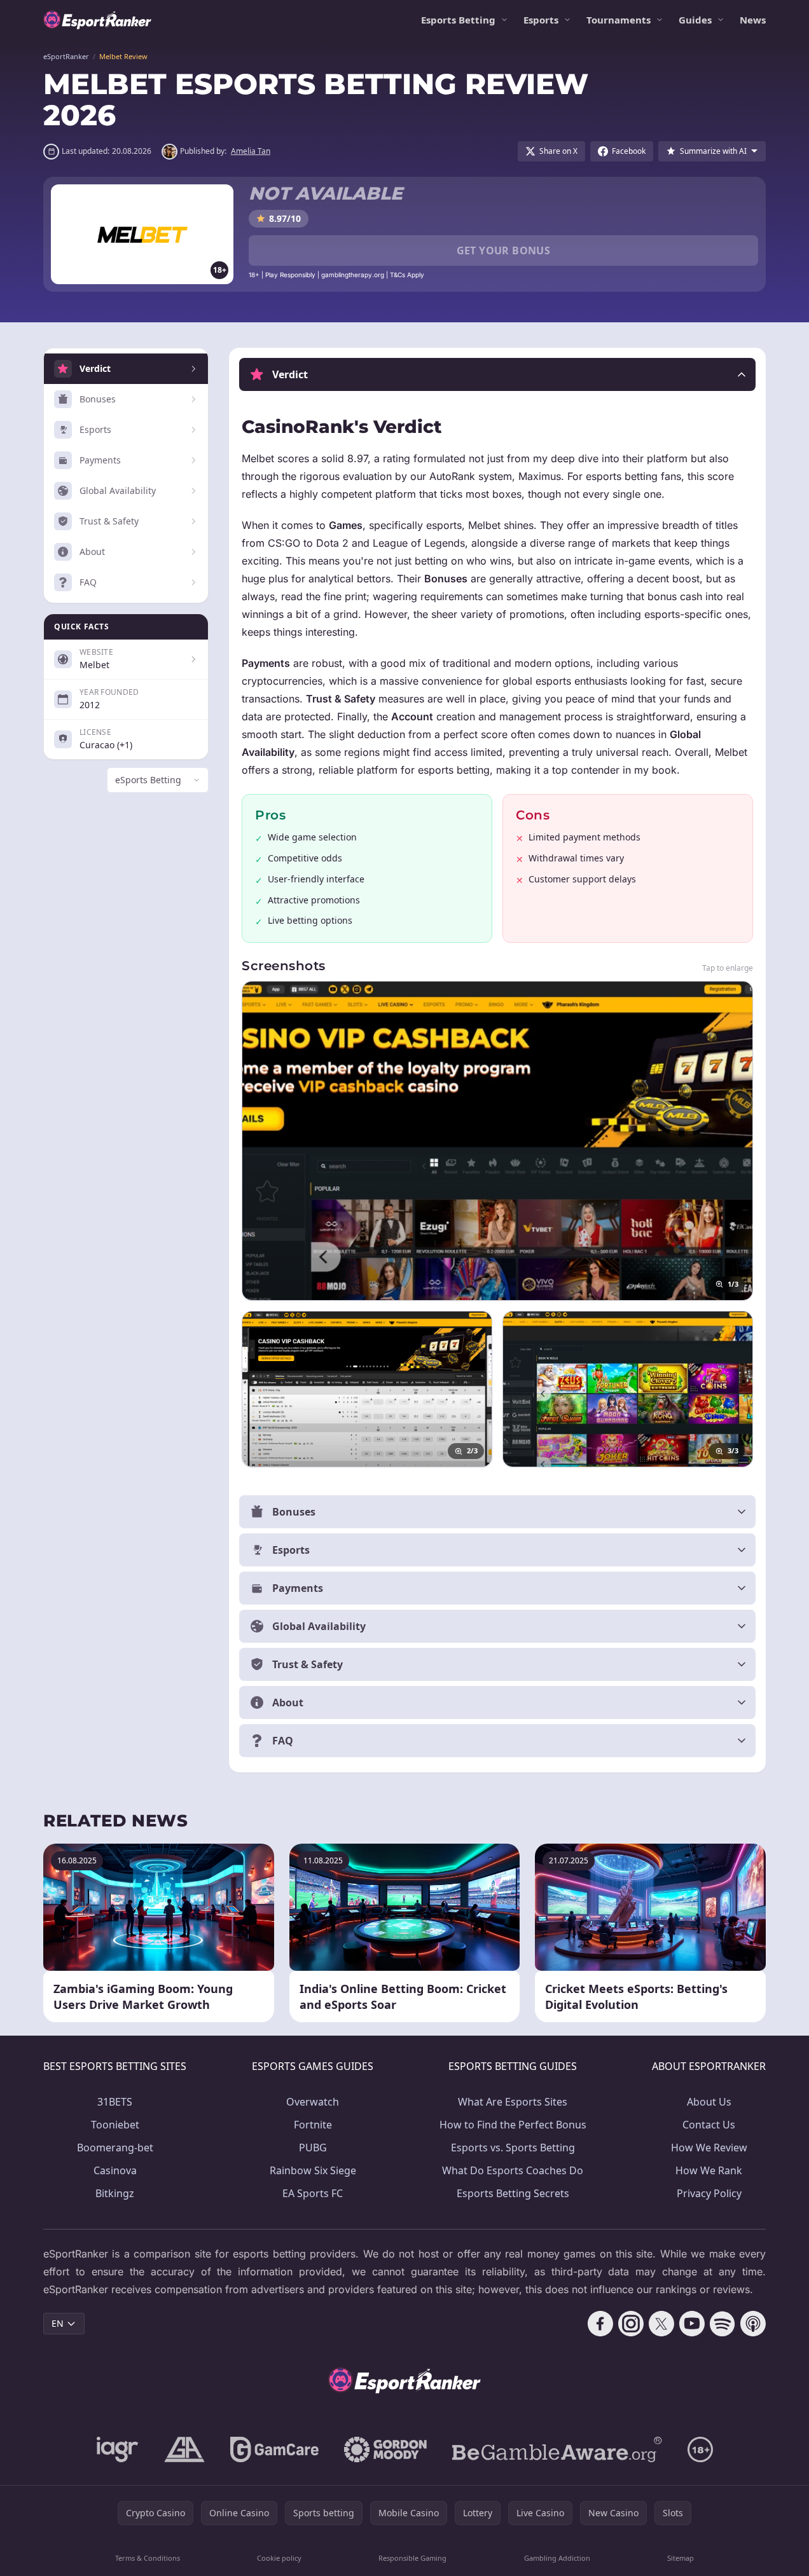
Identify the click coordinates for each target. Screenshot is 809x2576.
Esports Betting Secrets (513, 2193)
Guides (695, 20)
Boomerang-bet (115, 2148)
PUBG (313, 2148)
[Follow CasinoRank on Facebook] (600, 2324)
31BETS (115, 2102)
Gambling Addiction (557, 2558)
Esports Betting (458, 20)
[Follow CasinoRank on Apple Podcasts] (753, 2324)
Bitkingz (115, 2193)
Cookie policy (279, 2558)
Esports (541, 20)
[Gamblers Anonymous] (184, 2449)
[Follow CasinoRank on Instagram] (631, 2324)
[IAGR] (118, 2449)
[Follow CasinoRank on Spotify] (723, 2324)
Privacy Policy (709, 2193)
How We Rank (709, 2170)
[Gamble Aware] (557, 2449)
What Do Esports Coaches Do (513, 2170)
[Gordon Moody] (385, 2449)
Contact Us (709, 2125)
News (753, 20)
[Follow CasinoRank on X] (661, 2324)
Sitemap (681, 2558)
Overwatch (313, 2102)
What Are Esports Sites (513, 2102)
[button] (497, 374)
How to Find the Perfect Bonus (513, 2125)
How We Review (709, 2148)
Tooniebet (115, 2125)
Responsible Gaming (412, 2558)
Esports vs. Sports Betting (513, 2148)
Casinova (115, 2170)
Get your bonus (504, 250)
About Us (709, 2102)
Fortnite (313, 2125)
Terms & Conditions (148, 2558)
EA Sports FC (313, 2193)
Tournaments (619, 20)
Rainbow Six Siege (313, 2170)
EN (58, 2323)
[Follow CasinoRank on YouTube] (692, 2324)
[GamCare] (274, 2449)
